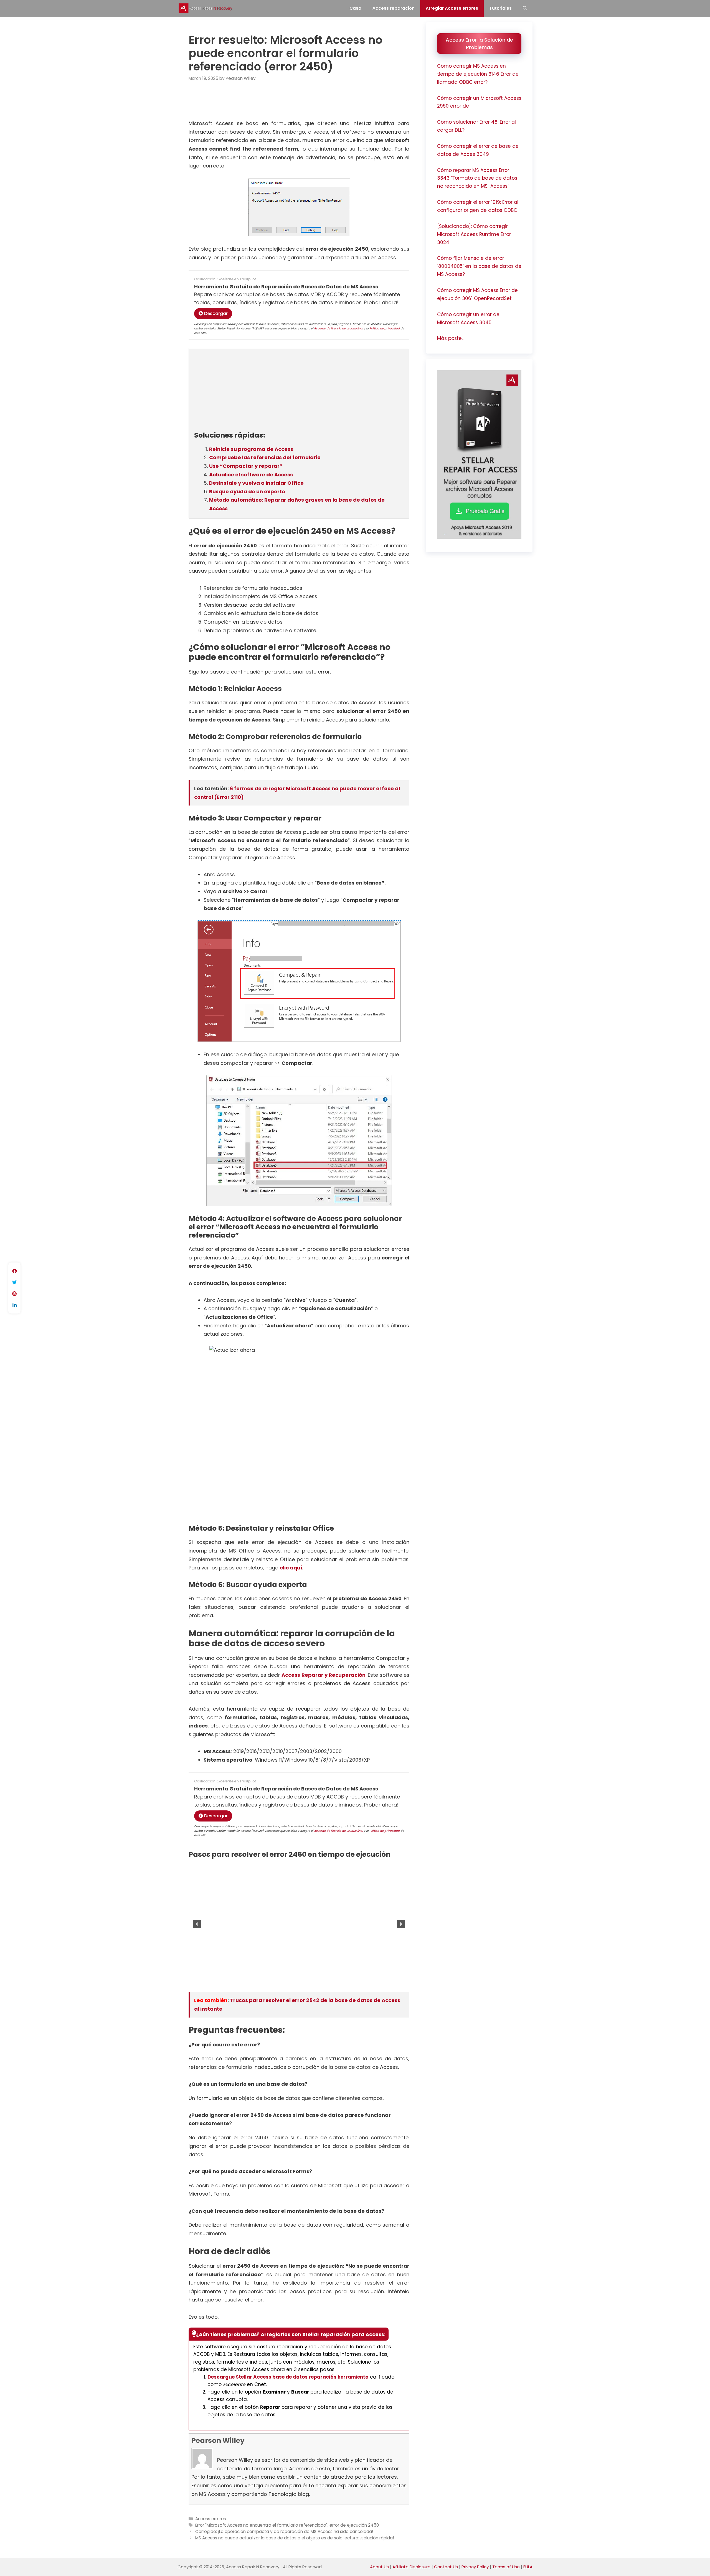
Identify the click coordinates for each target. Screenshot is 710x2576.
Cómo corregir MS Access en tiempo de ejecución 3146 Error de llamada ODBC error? (478, 74)
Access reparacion (394, 8)
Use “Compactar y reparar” (246, 466)
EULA (528, 2567)
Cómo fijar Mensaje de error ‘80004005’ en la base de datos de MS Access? (479, 266)
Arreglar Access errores (452, 8)
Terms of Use (506, 2567)
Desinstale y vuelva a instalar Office (256, 483)
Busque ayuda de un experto (247, 491)
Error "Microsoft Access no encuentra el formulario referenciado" (261, 2525)
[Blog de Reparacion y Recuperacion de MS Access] (207, 8)
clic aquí (291, 1568)
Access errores (211, 2519)
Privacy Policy (475, 2567)
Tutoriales (500, 8)
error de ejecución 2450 (354, 2525)
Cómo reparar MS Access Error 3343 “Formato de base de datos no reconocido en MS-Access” (477, 178)
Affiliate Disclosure (411, 2567)
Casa (355, 8)
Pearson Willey (218, 2441)
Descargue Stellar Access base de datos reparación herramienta (288, 2377)
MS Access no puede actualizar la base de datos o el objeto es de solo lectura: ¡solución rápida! (295, 2538)
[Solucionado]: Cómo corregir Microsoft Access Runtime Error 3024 (474, 234)
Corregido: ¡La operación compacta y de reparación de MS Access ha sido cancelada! (284, 2531)
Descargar (215, 313)
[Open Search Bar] (525, 8)
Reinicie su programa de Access (251, 449)
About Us (379, 2567)
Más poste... (451, 338)
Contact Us (446, 2567)
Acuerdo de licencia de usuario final (338, 328)
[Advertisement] (299, 104)
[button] (197, 1924)
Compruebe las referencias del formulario (265, 457)
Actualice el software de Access (251, 475)
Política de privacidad (385, 328)
